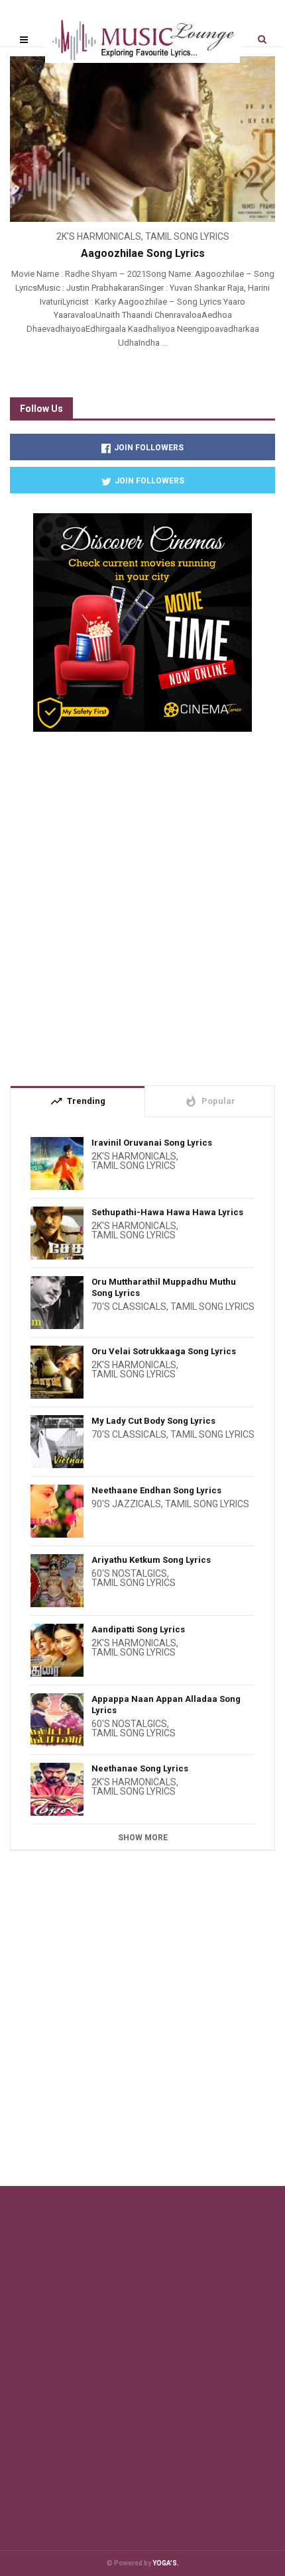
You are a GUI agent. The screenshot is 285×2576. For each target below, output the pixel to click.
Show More (143, 1838)
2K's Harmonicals (99, 236)
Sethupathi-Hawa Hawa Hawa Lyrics (167, 1212)
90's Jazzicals (126, 1504)
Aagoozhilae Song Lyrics (143, 253)
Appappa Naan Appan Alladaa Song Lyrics (166, 1705)
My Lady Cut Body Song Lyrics (153, 1421)
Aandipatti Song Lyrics (138, 1629)
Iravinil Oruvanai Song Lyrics (152, 1143)
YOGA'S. (166, 2563)
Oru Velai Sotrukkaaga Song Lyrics (164, 1351)
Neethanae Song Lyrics (140, 1768)
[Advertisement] (142, 903)
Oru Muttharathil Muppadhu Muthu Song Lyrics (164, 1287)
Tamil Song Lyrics (187, 236)
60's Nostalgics (129, 1573)
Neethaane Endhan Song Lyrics (156, 1490)
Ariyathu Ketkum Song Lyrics (151, 1560)
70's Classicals (129, 1307)
